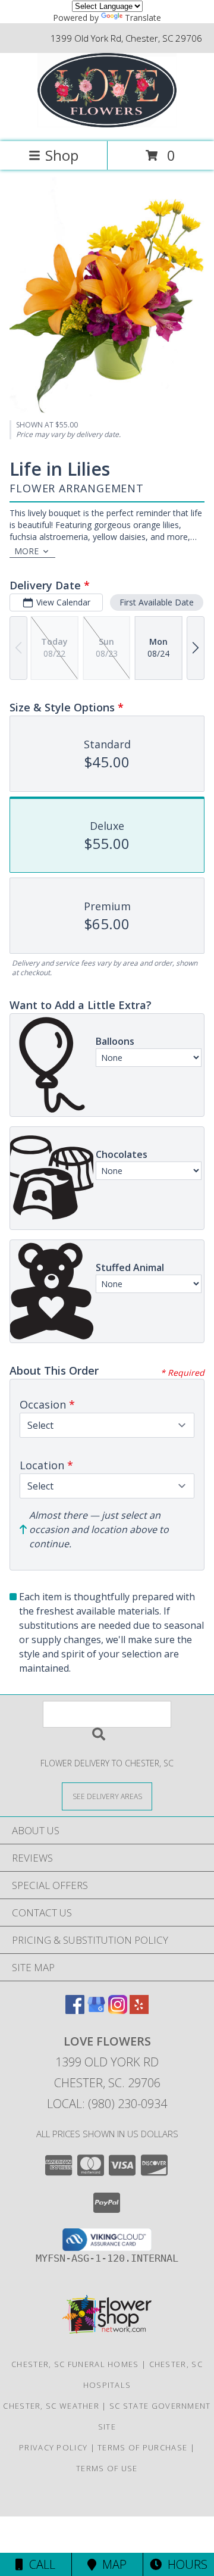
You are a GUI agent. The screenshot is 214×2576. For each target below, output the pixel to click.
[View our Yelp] (139, 2010)
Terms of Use (107, 2468)
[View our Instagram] (118, 2010)
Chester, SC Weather (51, 2406)
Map (111, 2564)
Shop (62, 155)
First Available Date (157, 602)
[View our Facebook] (75, 2010)
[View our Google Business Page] (96, 2010)
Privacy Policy (53, 2447)
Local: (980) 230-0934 (107, 2104)
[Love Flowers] (107, 124)
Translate (143, 18)
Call (39, 2564)
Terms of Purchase (142, 2447)
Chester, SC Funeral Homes (75, 2364)
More (26, 551)
